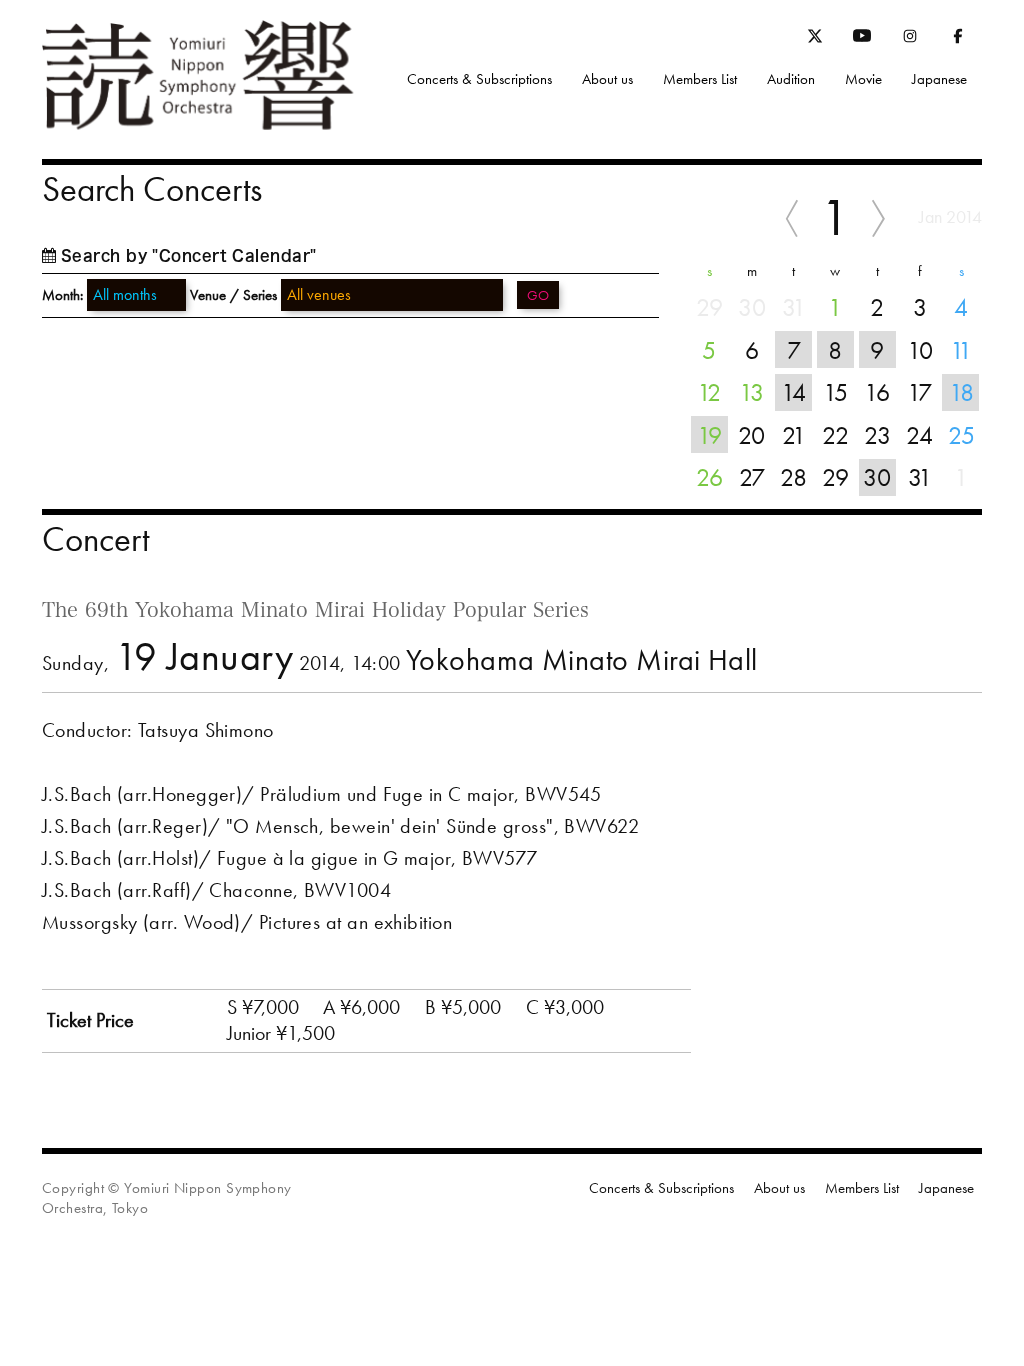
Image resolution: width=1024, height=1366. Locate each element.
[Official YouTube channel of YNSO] (862, 40)
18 (961, 392)
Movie (863, 79)
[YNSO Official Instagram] (910, 40)
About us (607, 79)
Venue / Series (233, 295)
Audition (791, 79)
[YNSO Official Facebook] (958, 40)
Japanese (939, 79)
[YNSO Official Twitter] (815, 39)
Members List (700, 79)
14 (793, 392)
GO (538, 295)
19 (709, 435)
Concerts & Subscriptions (479, 79)
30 (877, 477)
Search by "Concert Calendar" (189, 255)
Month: (62, 295)
